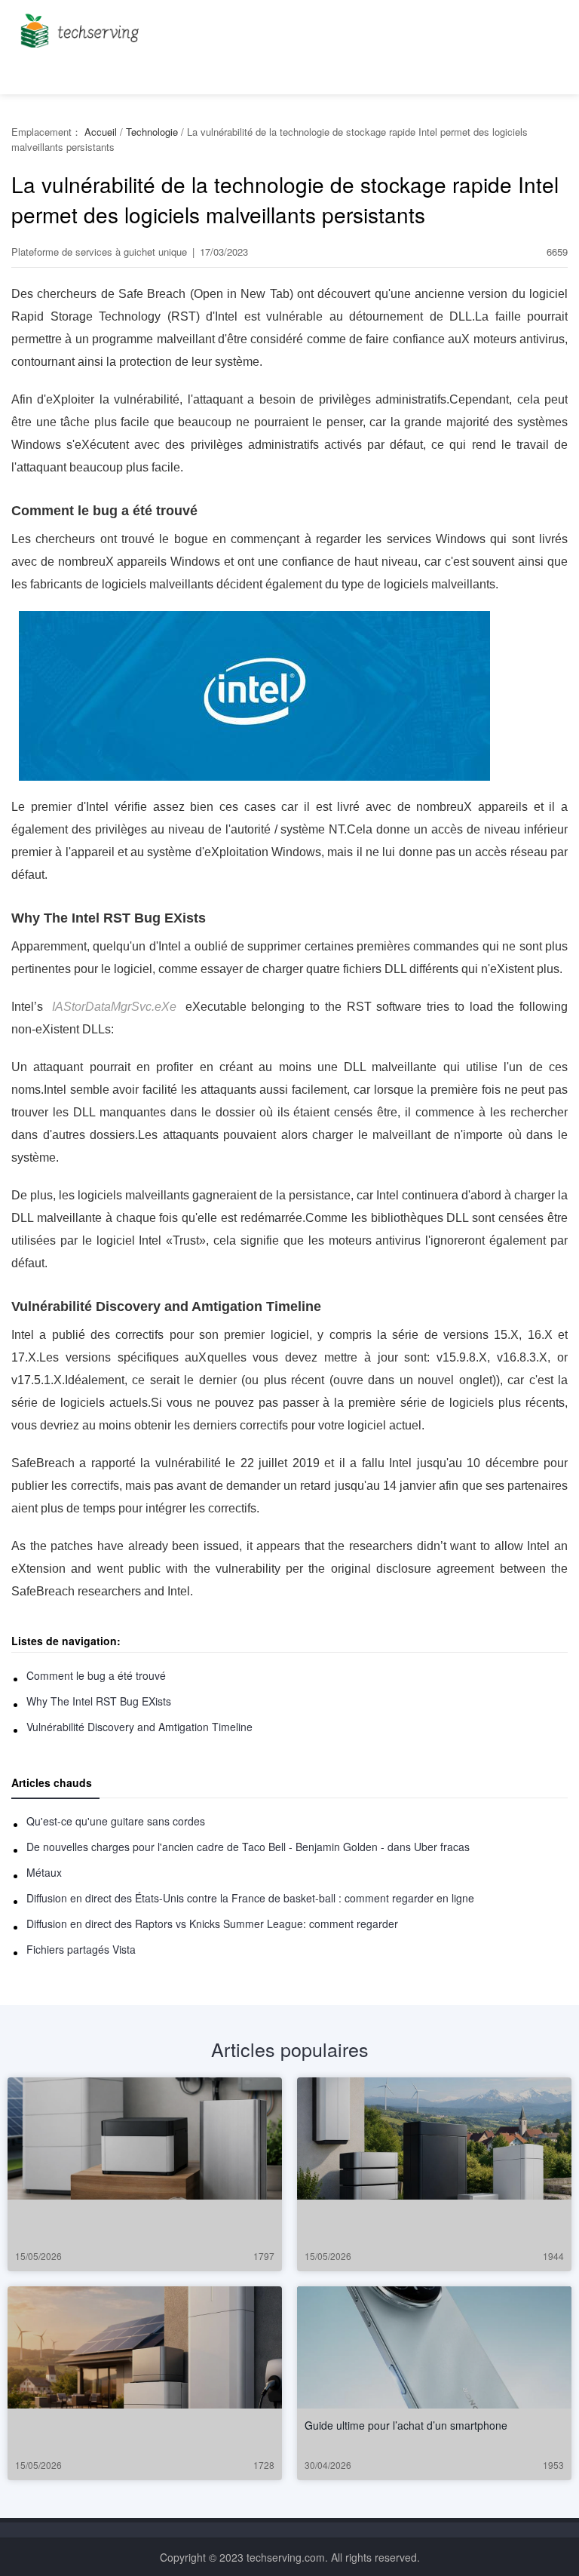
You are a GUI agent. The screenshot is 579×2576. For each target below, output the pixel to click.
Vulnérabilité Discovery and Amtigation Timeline (139, 1727)
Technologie (152, 132)
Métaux (44, 1872)
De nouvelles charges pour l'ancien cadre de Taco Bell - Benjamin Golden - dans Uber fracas (248, 1847)
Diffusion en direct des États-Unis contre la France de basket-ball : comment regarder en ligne (250, 1898)
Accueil (101, 132)
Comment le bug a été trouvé (96, 1675)
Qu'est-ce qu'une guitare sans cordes (116, 1821)
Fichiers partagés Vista (81, 1949)
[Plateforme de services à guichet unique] (77, 26)
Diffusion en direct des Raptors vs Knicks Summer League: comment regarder (212, 1924)
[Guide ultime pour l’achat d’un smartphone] (434, 2347)
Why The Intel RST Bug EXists (99, 1701)
